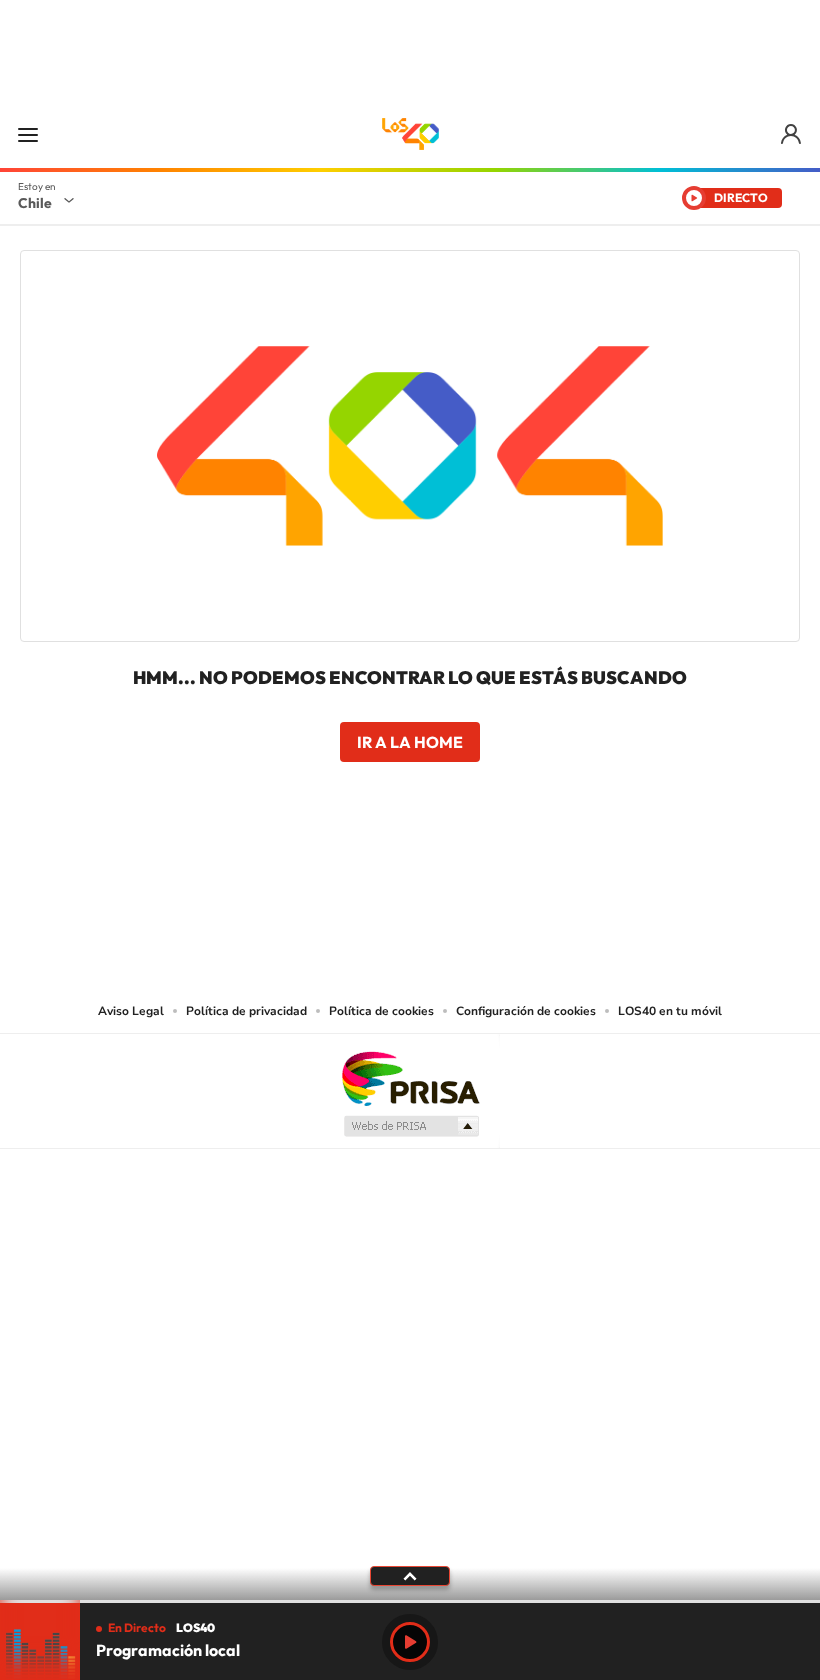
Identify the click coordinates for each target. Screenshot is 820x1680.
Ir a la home (410, 742)
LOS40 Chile (410, 134)
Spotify (490, 877)
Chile (35, 203)
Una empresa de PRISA (410, 1077)
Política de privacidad (246, 1011)
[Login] (792, 134)
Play (410, 1642)
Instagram (330, 877)
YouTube (370, 877)
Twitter (410, 877)
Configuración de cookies (526, 1011)
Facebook (450, 877)
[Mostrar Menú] (28, 134)
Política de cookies (381, 1011)
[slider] (410, 1601)
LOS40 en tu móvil (670, 1011)
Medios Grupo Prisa (410, 1126)
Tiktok (290, 877)
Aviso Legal (131, 1011)
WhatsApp (530, 877)
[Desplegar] (410, 1575)
